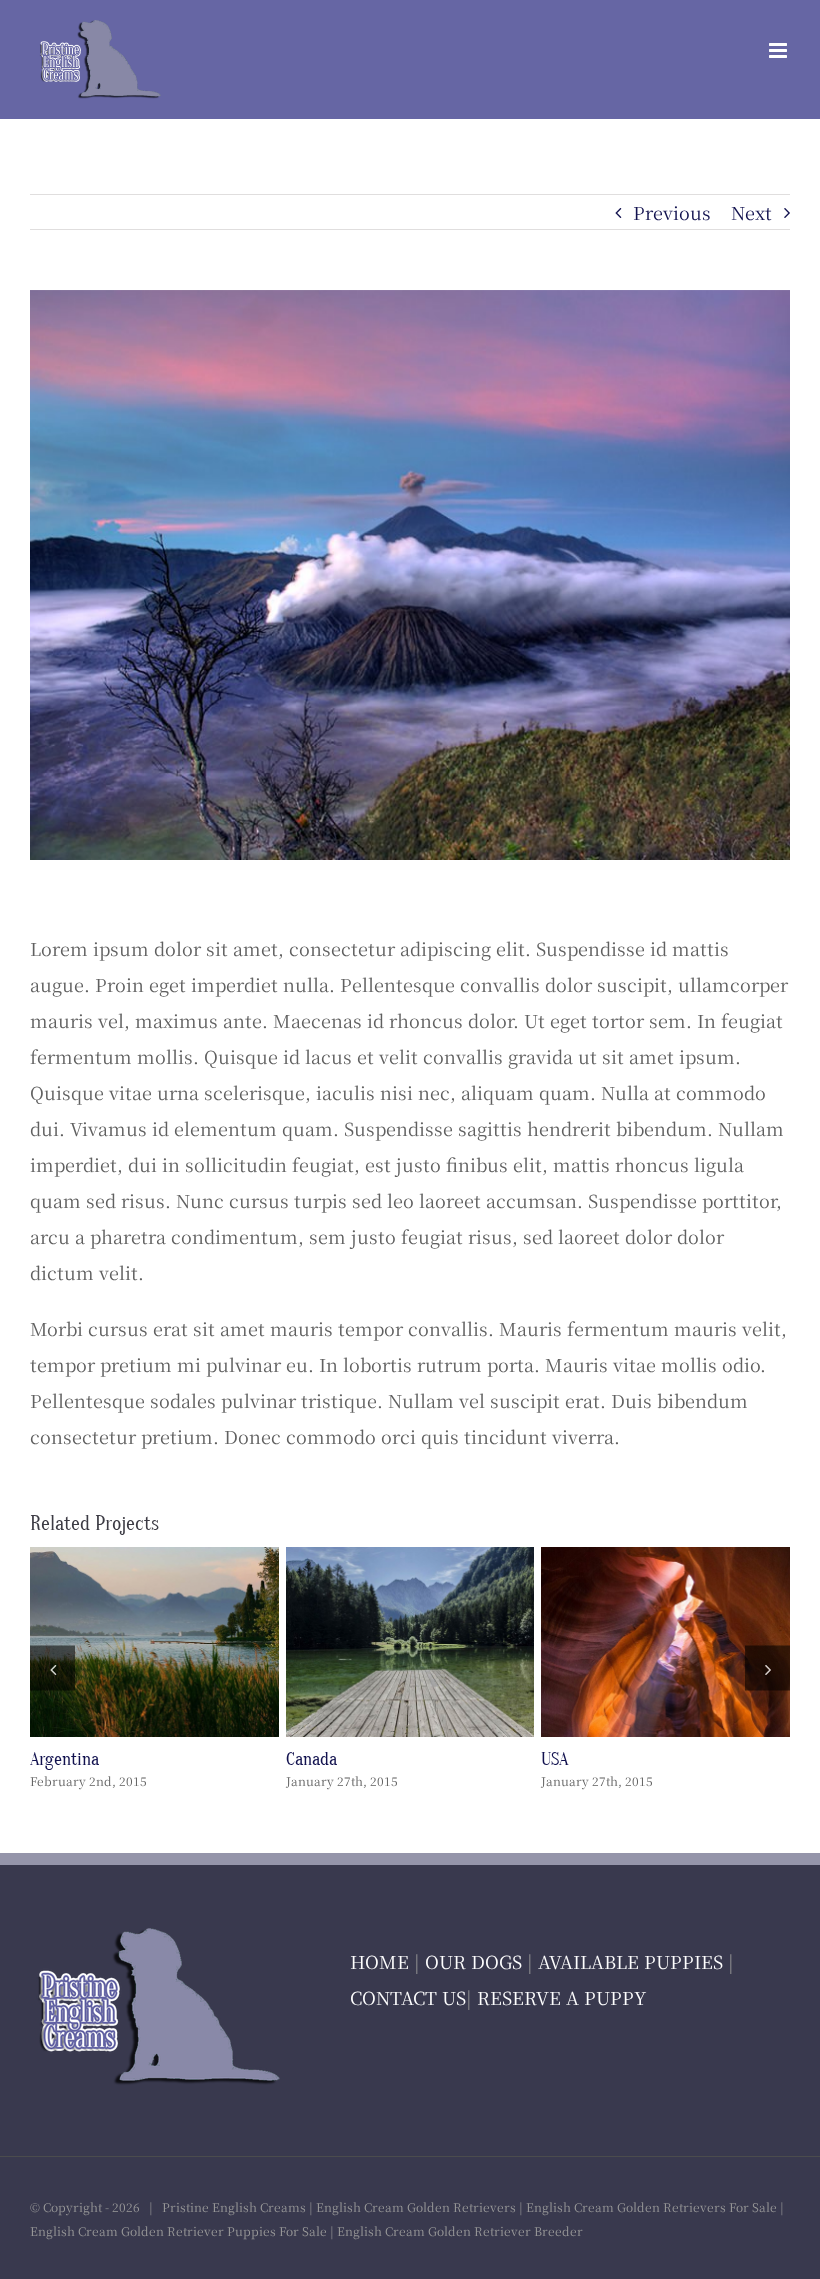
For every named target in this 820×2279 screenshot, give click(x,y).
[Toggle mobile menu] (779, 50)
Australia (372, 1642)
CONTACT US (408, 1997)
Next (751, 212)
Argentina (628, 1642)
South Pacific (117, 1642)
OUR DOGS (473, 1961)
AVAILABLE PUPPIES (630, 1961)
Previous (672, 212)
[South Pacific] (154, 1642)
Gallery (192, 1642)
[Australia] (410, 1642)
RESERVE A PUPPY (561, 1997)
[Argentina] (665, 1642)
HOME (379, 1961)
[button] (52, 1668)
